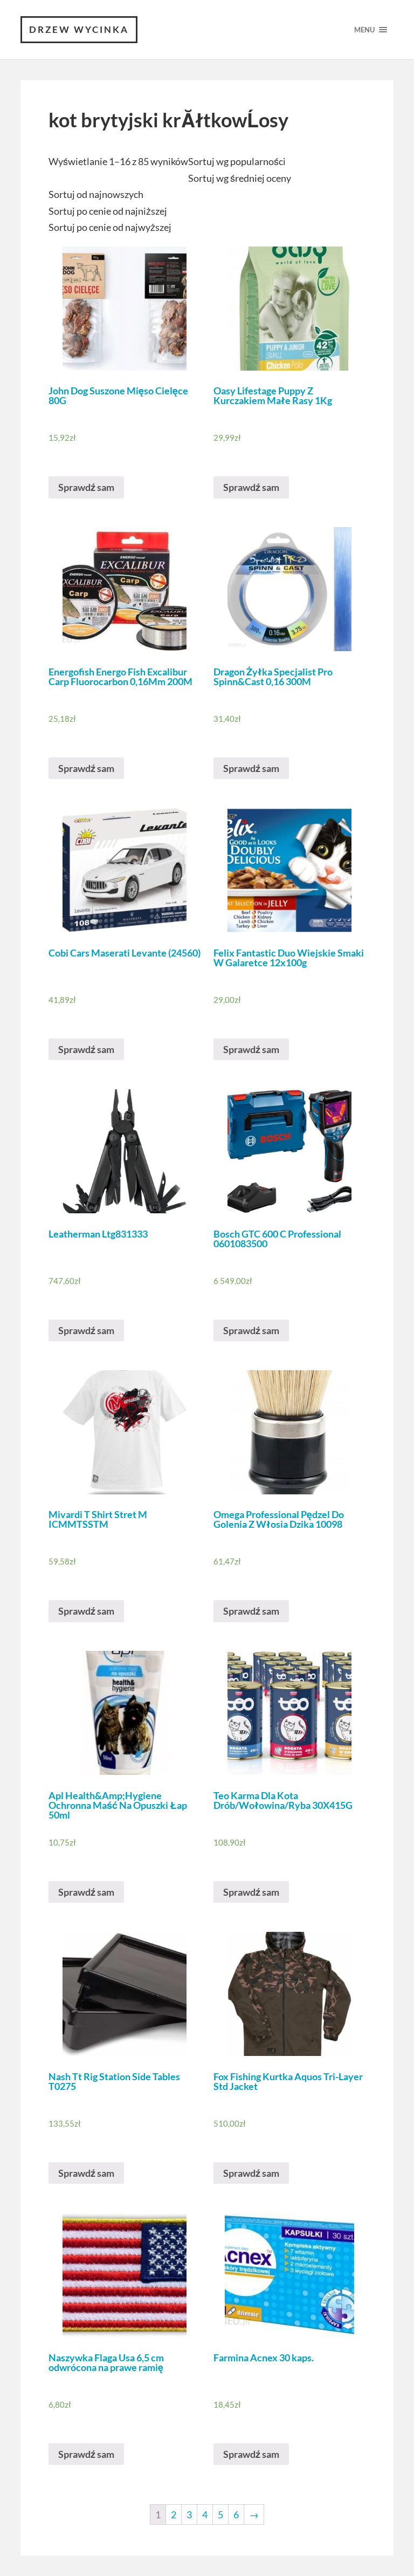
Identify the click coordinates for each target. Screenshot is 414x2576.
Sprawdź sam (86, 487)
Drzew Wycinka (79, 29)
